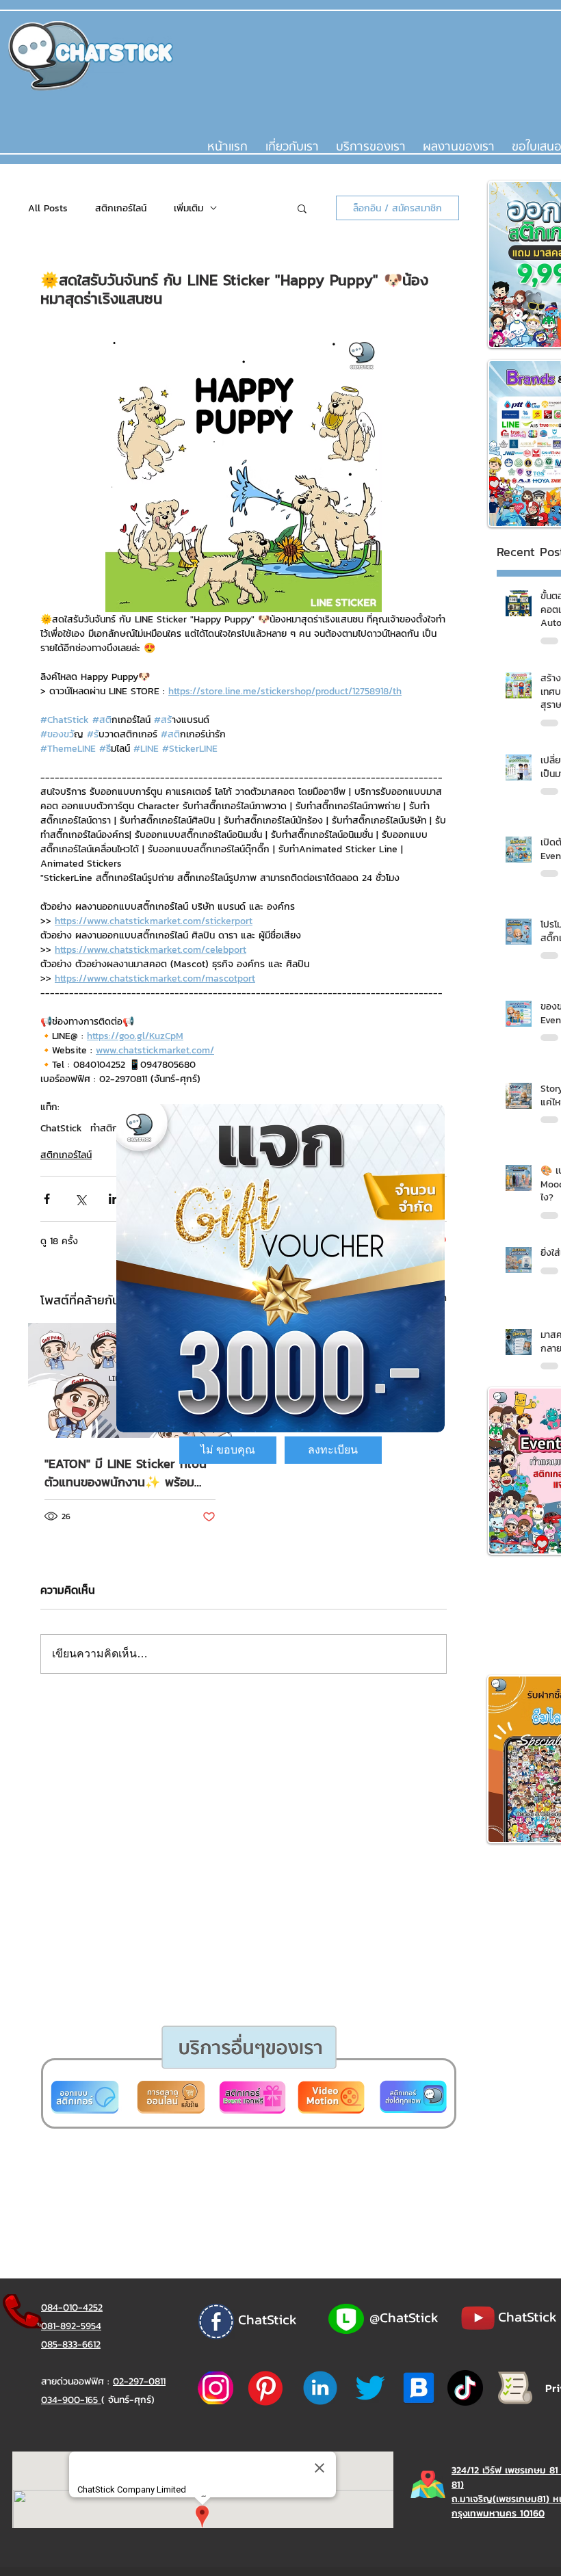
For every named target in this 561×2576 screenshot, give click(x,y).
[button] (228, 1450)
